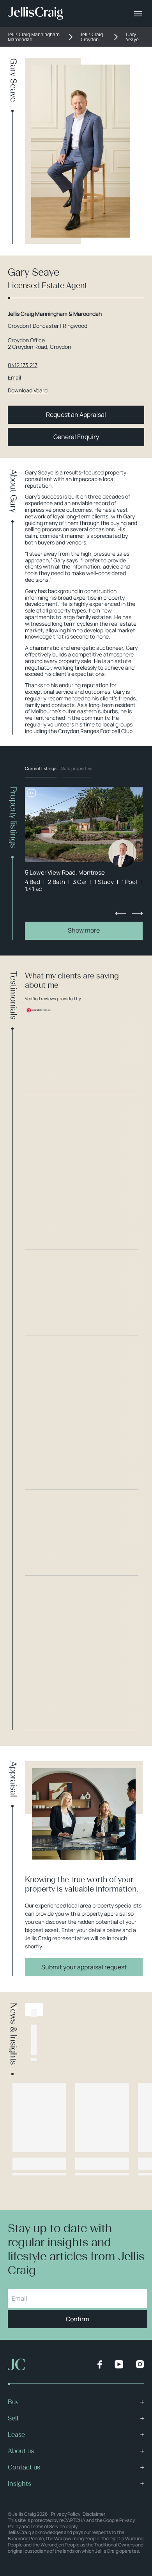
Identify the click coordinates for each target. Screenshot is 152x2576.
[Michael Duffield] (122, 853)
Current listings (41, 768)
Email (14, 378)
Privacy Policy (66, 2514)
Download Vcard (28, 391)
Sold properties (77, 768)
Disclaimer (94, 2514)
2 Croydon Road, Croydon (39, 347)
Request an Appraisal (76, 415)
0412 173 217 (23, 365)
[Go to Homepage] (35, 14)
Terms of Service (48, 2526)
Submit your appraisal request (84, 1967)
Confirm (78, 2319)
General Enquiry (76, 437)
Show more (84, 930)
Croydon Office (26, 340)
